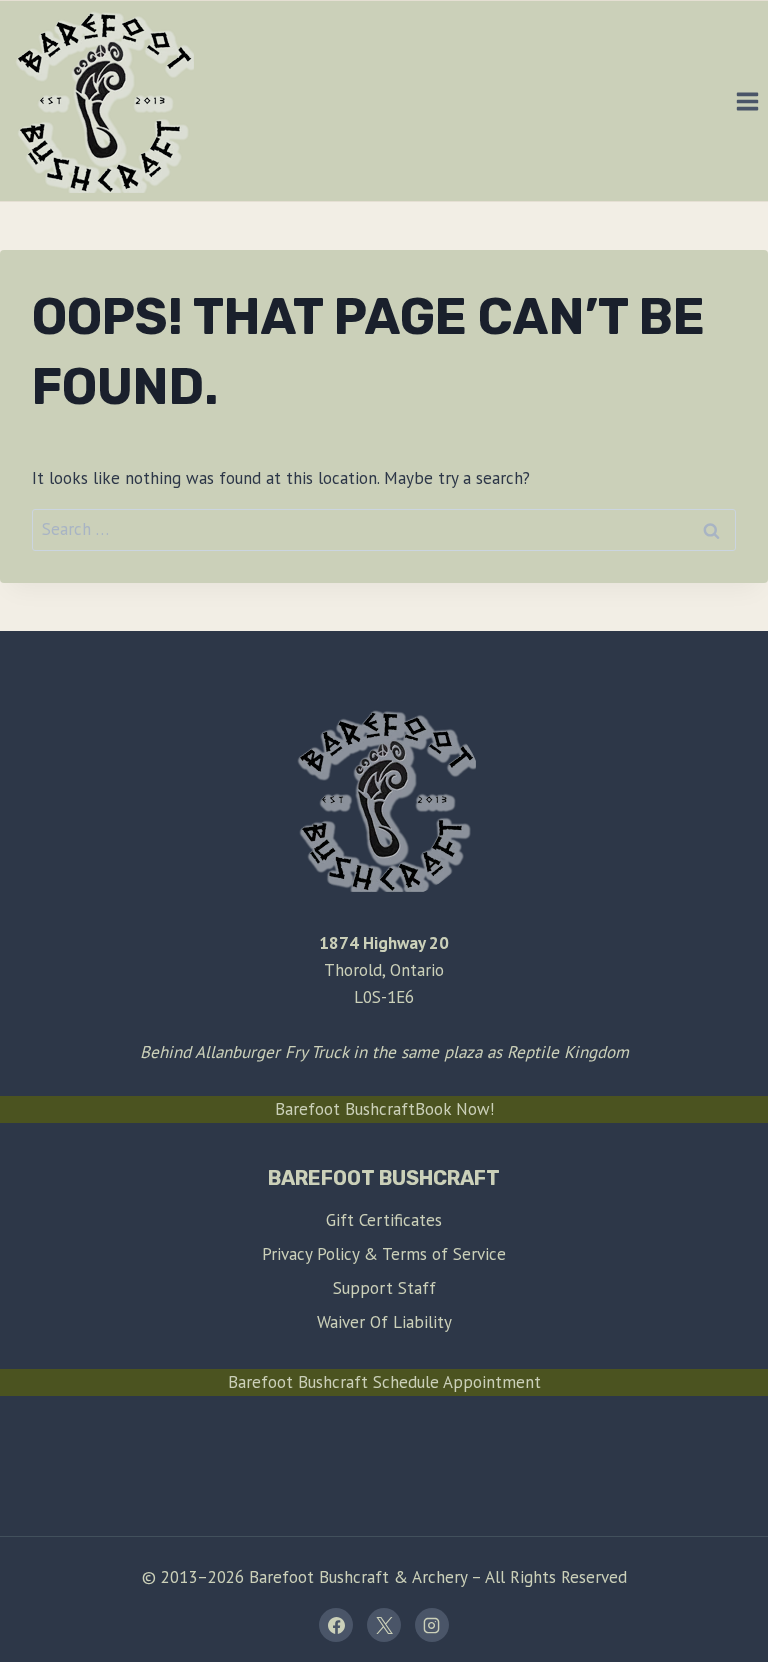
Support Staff (384, 1288)
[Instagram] (432, 1625)
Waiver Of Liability (384, 1322)
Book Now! (454, 1109)
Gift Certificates (384, 1220)
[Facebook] (336, 1625)
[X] (384, 1625)
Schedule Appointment (457, 1382)
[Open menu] (747, 101)
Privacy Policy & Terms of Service (384, 1254)
